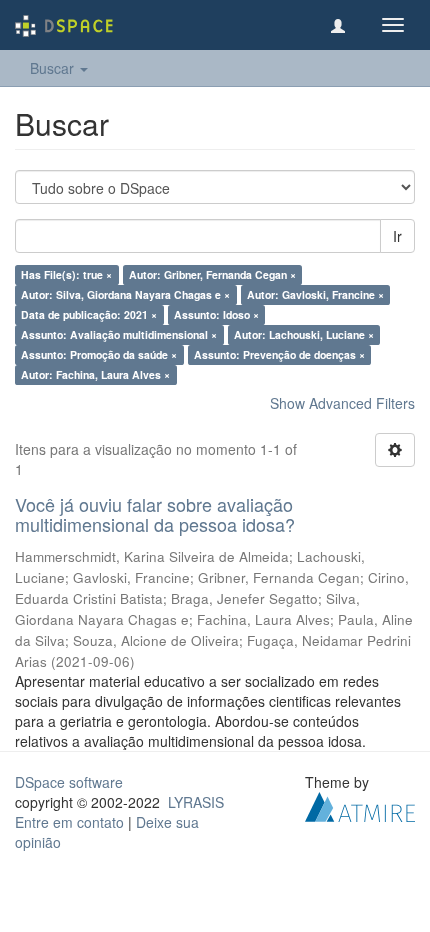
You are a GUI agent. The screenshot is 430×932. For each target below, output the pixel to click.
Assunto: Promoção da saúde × (99, 354)
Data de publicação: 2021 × (89, 314)
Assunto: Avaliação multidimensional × (119, 334)
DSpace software (69, 782)
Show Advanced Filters (342, 403)
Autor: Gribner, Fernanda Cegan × (212, 274)
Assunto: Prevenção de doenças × (279, 354)
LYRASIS (196, 802)
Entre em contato (69, 822)
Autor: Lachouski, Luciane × (304, 334)
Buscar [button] (54, 68)
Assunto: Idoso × (216, 314)
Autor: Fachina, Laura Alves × (95, 374)
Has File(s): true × (66, 274)
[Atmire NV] (360, 804)
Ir (397, 236)
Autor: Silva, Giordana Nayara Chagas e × (125, 294)
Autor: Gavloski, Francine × (315, 294)
